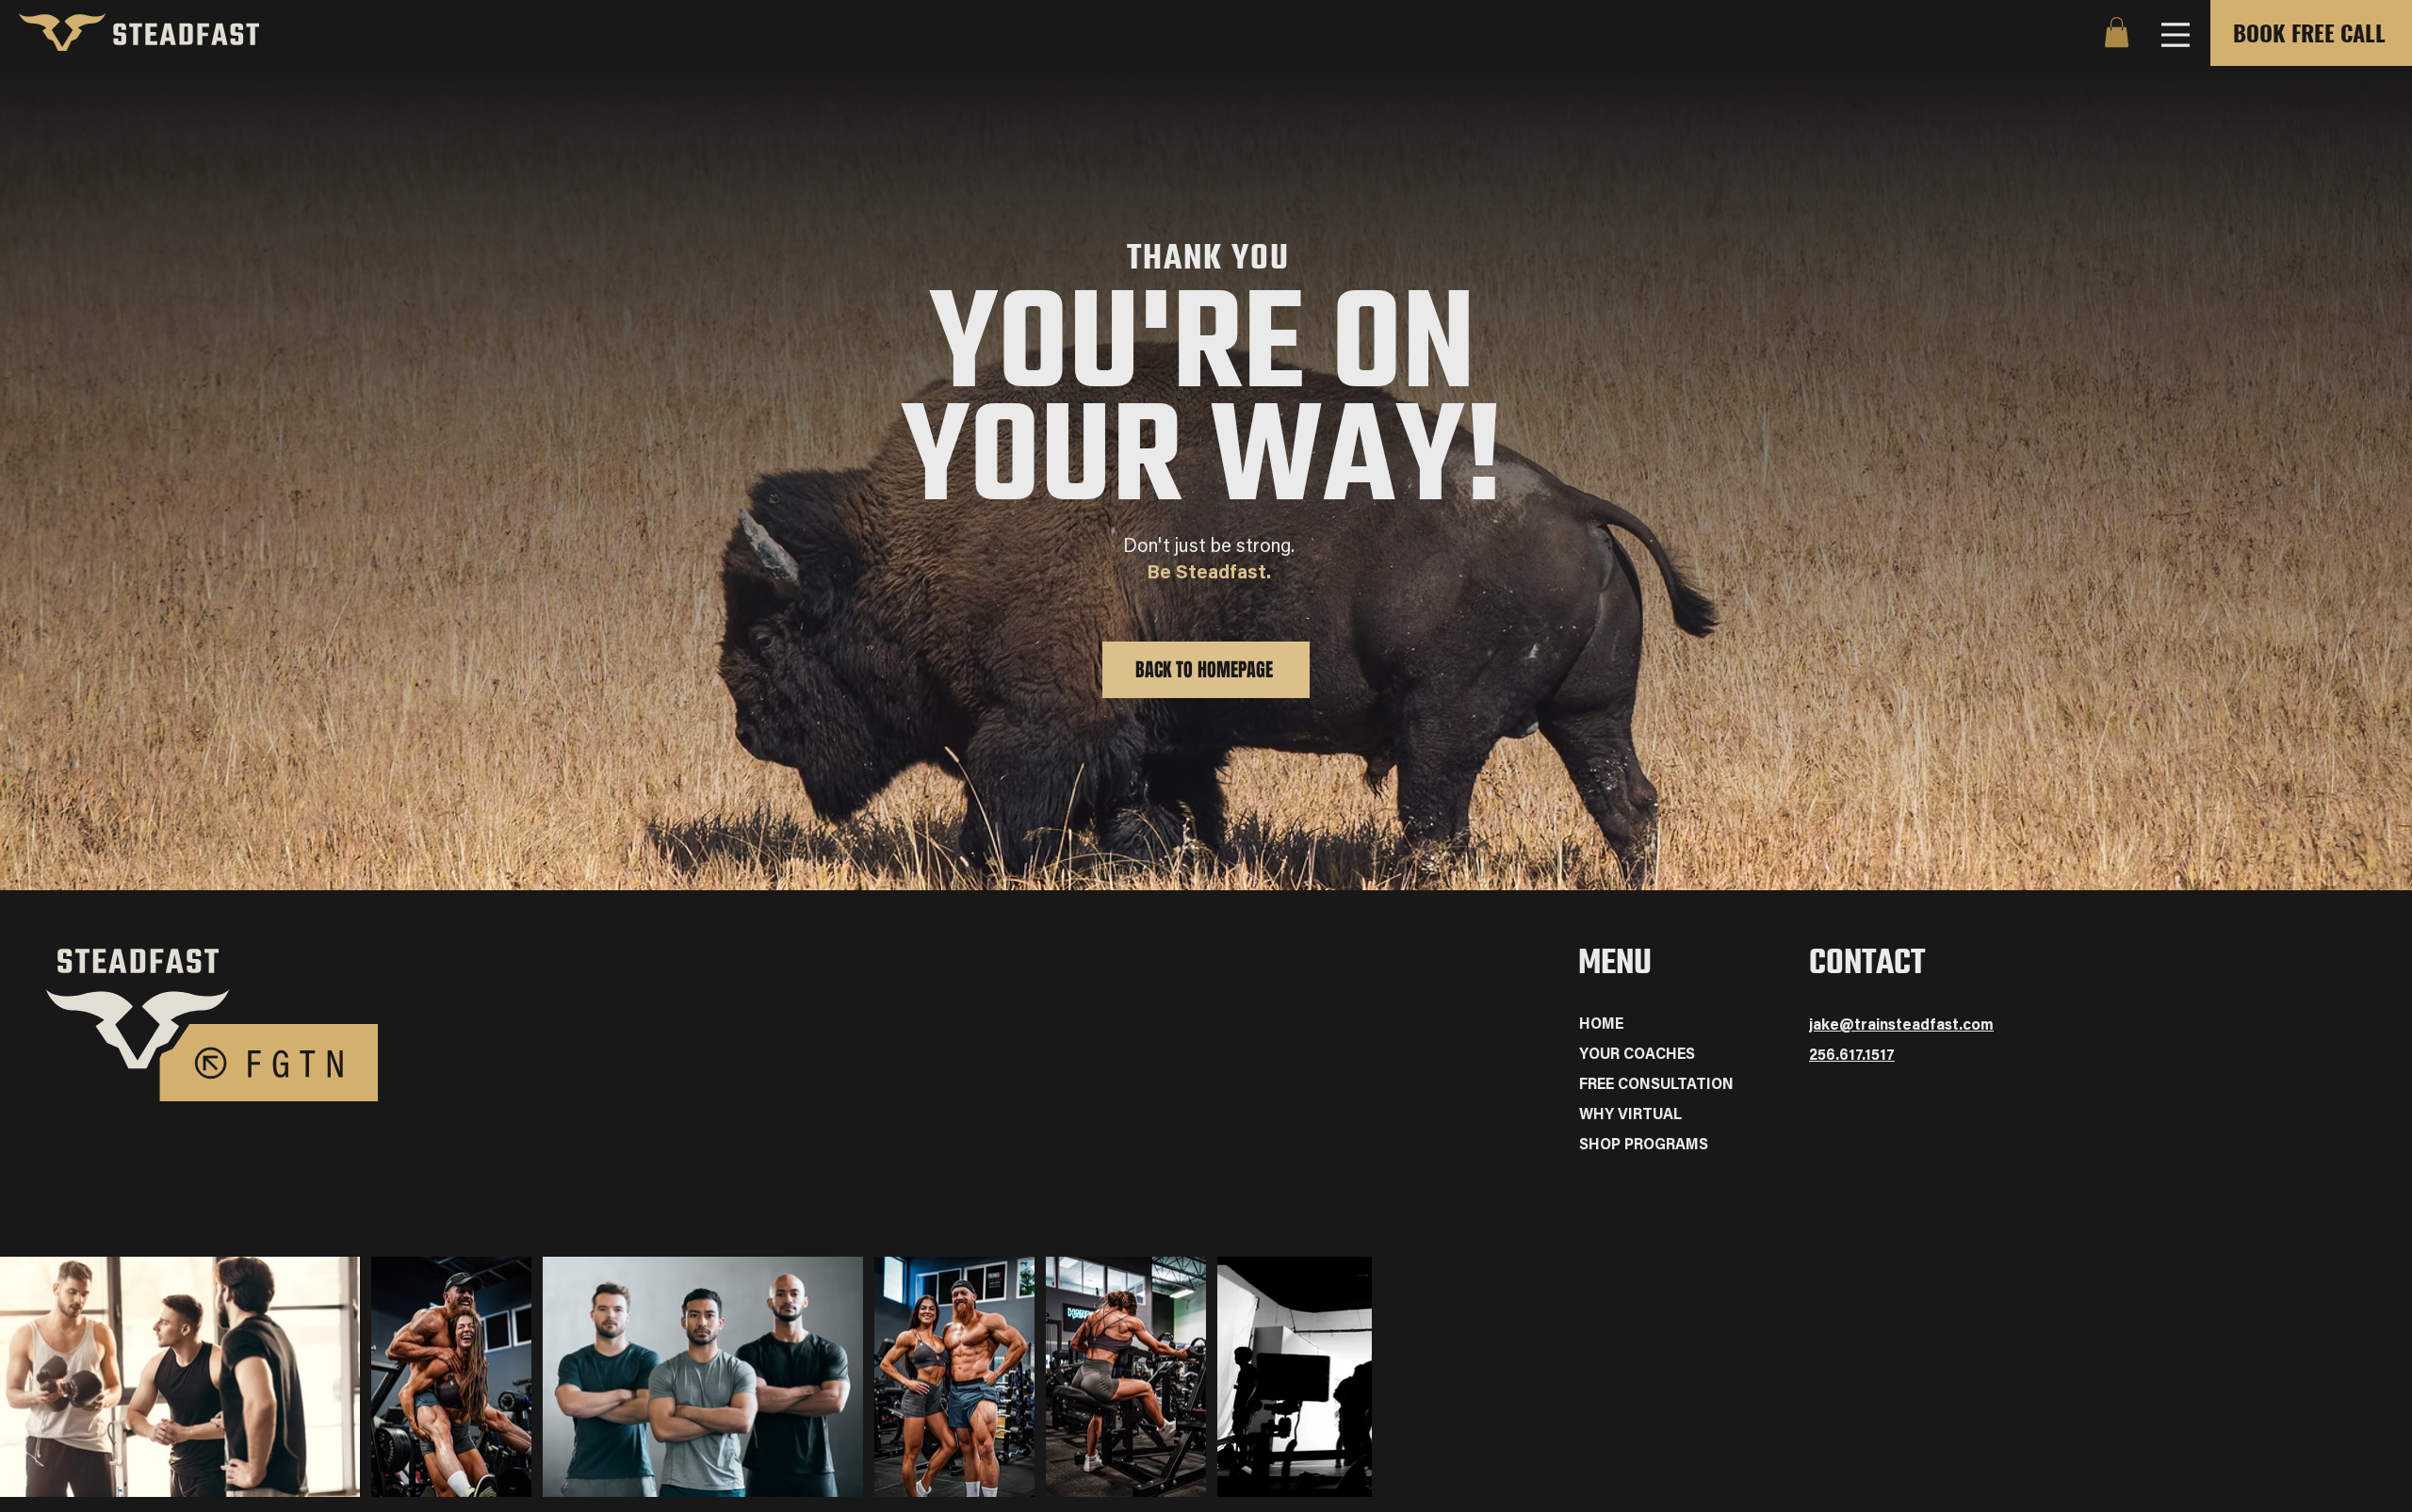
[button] (2117, 32)
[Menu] (2176, 34)
